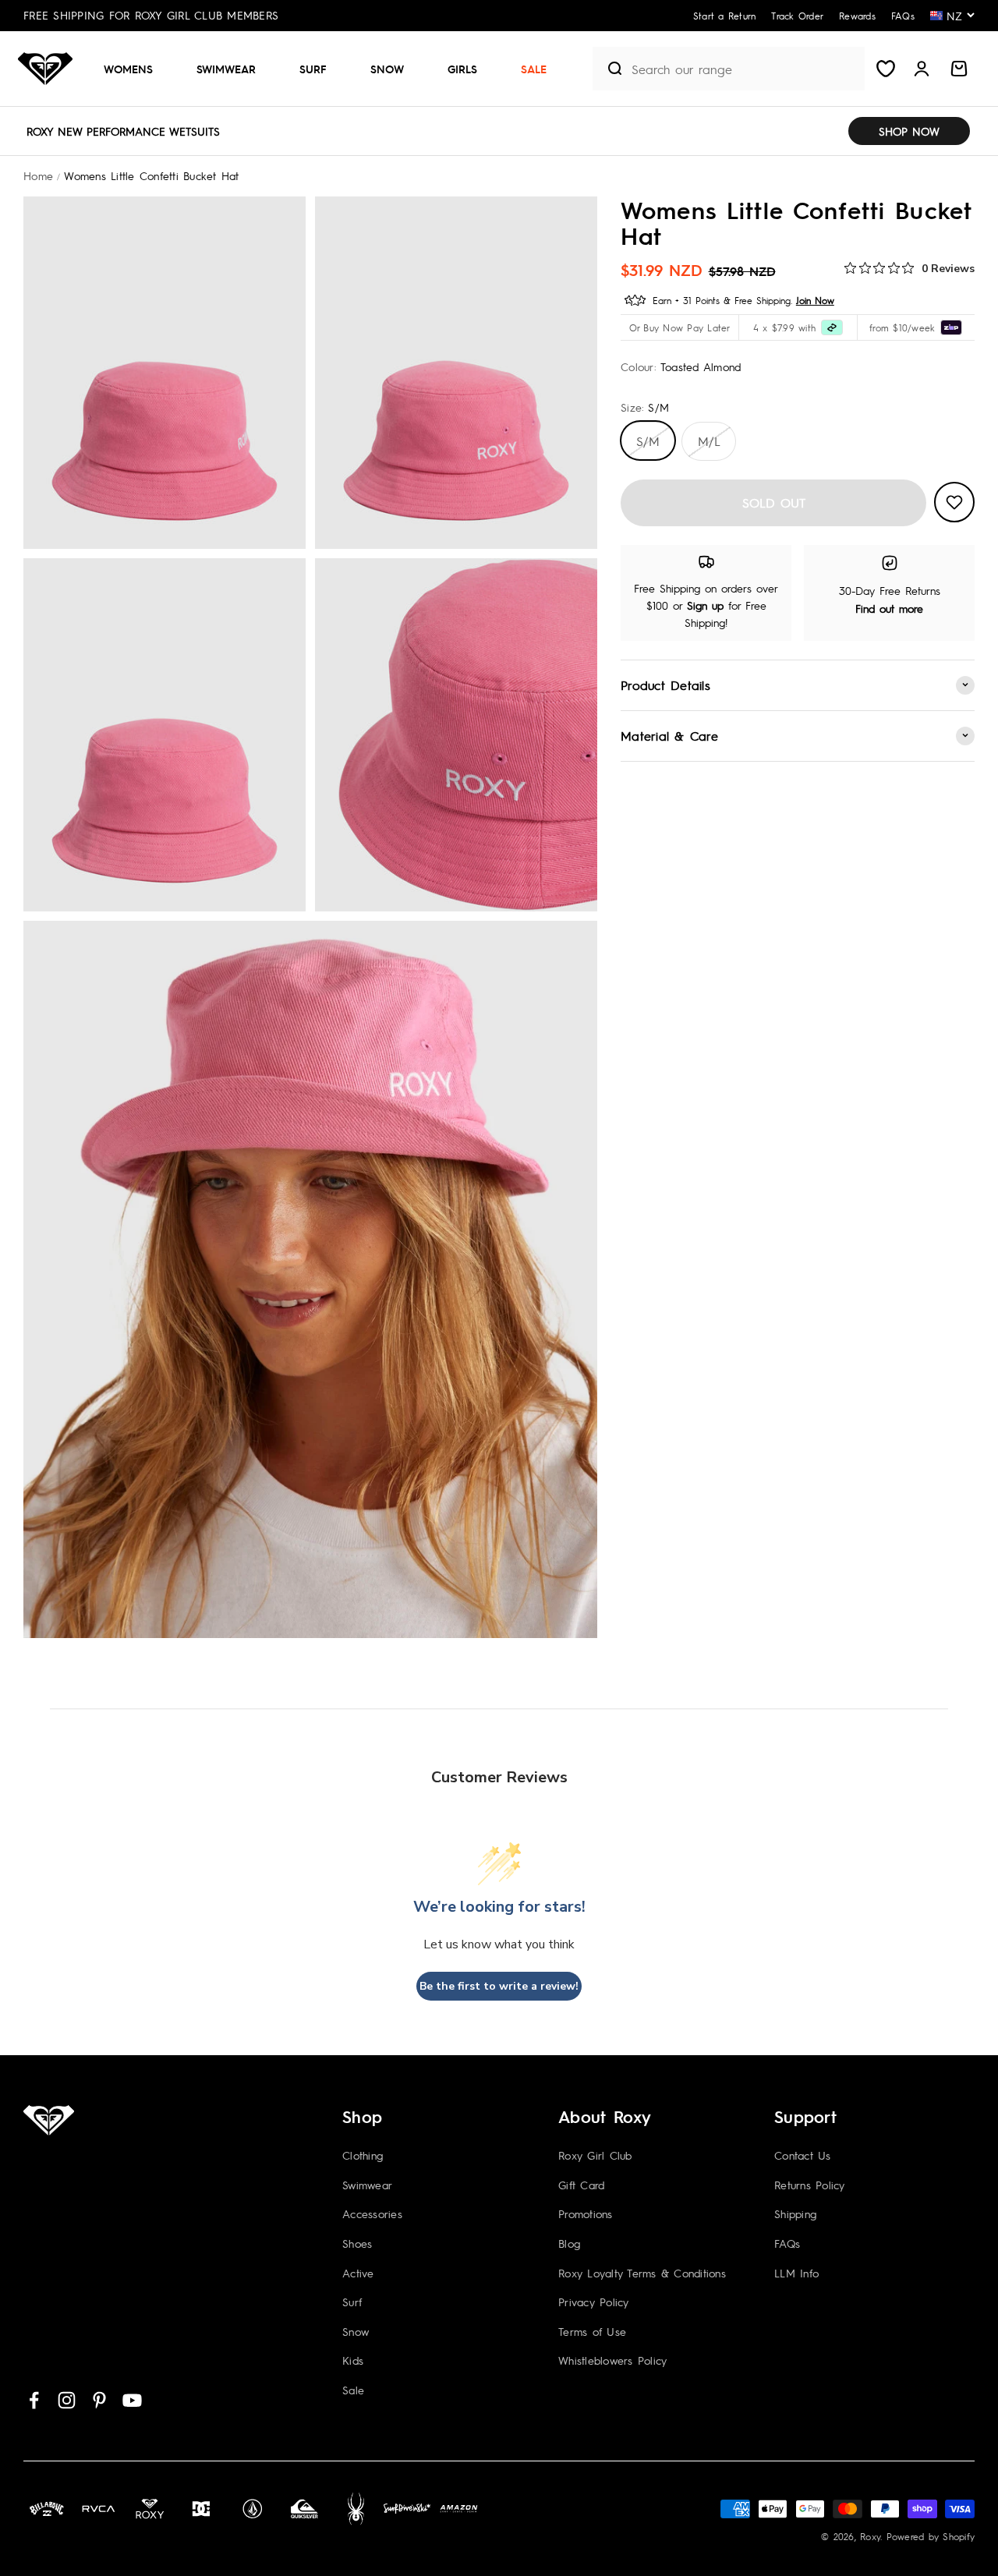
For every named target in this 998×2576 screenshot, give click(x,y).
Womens (128, 69)
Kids (353, 2360)
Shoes (357, 2243)
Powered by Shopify (931, 2536)
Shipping (795, 2213)
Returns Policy (810, 2185)
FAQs (787, 2243)
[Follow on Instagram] (67, 2400)
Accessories (372, 2213)
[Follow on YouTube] (132, 2400)
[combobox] (744, 69)
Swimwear (226, 69)
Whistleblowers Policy (612, 2360)
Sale (534, 69)
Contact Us (803, 2155)
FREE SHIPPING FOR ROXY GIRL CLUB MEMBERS (151, 15)
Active (358, 2273)
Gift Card (581, 2185)
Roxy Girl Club (595, 2155)
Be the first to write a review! (499, 1986)
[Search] (608, 69)
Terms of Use (592, 2331)
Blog (569, 2243)
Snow (387, 69)
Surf (313, 69)
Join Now (815, 299)
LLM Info (796, 2273)
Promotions (586, 2213)
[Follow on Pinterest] (99, 2400)
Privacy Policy (594, 2302)
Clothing (363, 2155)
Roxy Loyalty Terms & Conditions (642, 2273)
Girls (462, 69)
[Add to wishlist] (954, 502)
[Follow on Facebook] (34, 2400)
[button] (134, 69)
